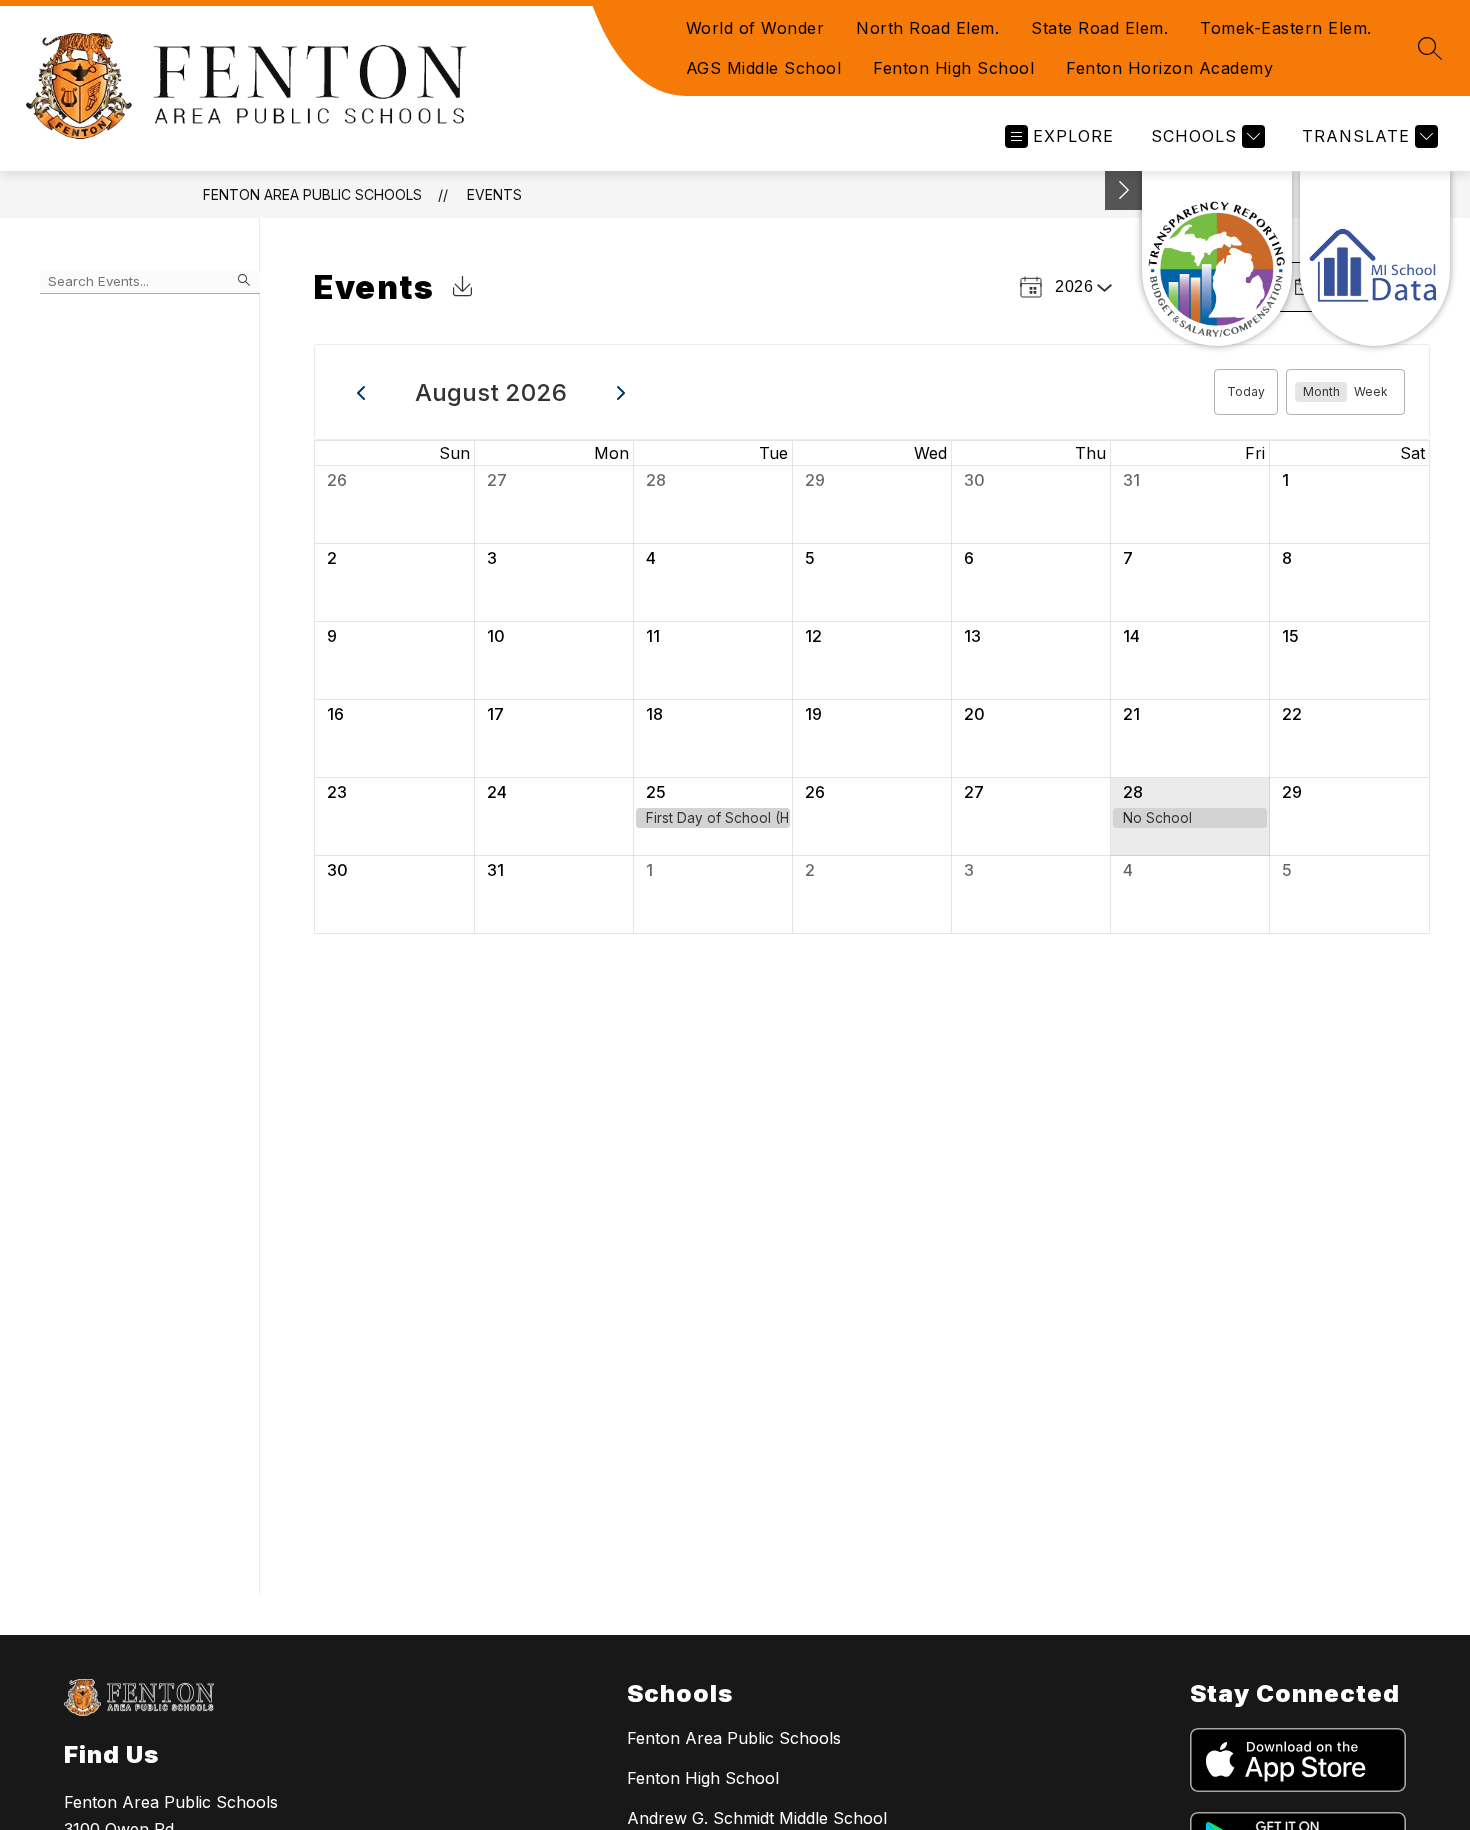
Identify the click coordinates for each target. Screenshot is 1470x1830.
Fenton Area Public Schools (312, 194)
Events (494, 194)
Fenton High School (953, 68)
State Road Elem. (1099, 28)
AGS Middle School (764, 68)
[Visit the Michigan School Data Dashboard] (1375, 258)
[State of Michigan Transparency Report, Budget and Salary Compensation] (1217, 258)
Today (1246, 391)
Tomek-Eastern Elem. (1286, 28)
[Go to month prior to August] (361, 392)
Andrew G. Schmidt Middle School (757, 1818)
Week (1371, 391)
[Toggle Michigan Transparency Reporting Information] (1124, 190)
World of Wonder (755, 28)
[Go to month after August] (621, 392)
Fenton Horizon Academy (1169, 68)
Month (1321, 391)
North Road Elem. (927, 28)
